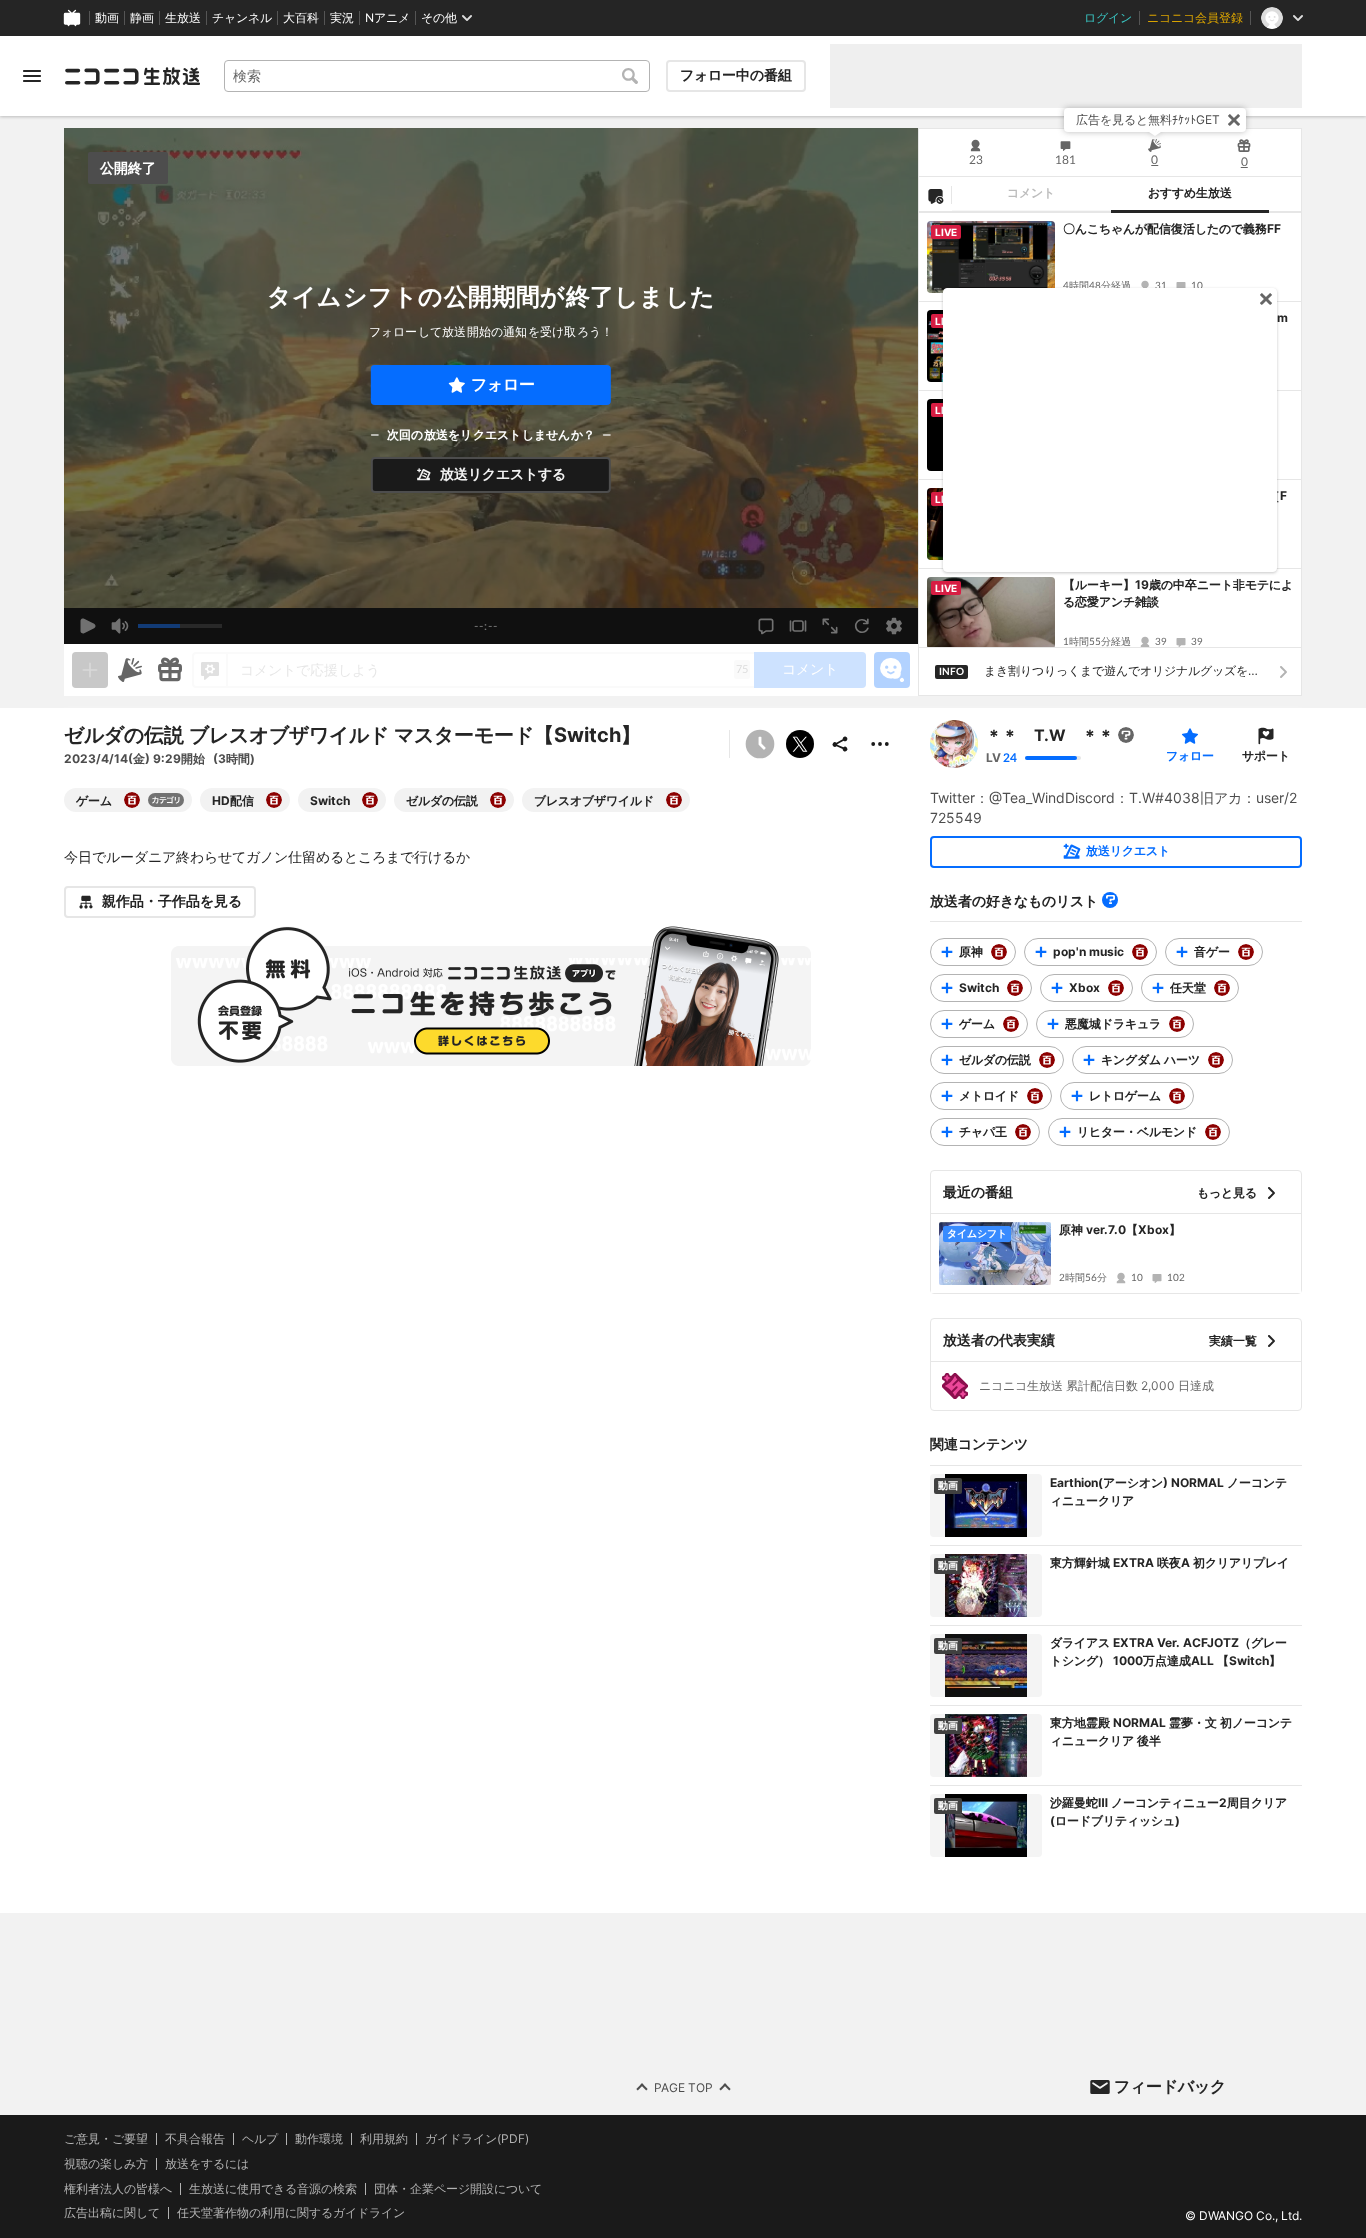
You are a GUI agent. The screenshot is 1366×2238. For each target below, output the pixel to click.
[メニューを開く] (32, 76)
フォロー (503, 384)
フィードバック (1170, 2086)
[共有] (840, 744)
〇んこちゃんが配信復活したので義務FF (1172, 228)
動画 (107, 18)
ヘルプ (260, 2139)
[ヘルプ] (1110, 900)
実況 (342, 18)
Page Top (683, 2086)
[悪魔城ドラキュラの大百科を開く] (1177, 1024)
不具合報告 (195, 2139)
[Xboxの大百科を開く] (1116, 988)
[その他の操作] (880, 744)
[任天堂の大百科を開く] (1222, 988)
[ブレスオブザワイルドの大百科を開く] (674, 800)
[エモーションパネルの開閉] (892, 670)
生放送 (183, 18)
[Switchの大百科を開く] (370, 800)
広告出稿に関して (112, 2212)
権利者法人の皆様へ (118, 2187)
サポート (1266, 755)
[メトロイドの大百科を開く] (1035, 1096)
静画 (142, 18)
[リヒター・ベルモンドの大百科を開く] (1213, 1132)
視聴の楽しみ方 (106, 2162)
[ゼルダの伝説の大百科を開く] (498, 800)
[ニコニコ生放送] (132, 76)
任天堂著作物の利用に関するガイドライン (291, 2213)
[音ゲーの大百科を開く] (1246, 952)
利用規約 (384, 2139)
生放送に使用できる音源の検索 (273, 2188)
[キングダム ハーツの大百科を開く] (1216, 1060)
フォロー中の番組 (736, 75)
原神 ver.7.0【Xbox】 (1120, 1229)
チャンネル (242, 18)
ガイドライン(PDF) (477, 2139)
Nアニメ (387, 18)
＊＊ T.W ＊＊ (1050, 735)
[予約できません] (760, 744)
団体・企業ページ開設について (458, 2188)
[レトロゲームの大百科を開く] (1177, 1096)
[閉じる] (1234, 120)
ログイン (1108, 18)
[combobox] (437, 76)
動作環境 (319, 2139)
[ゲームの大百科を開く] (132, 800)
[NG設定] (935, 195)
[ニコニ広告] (130, 670)
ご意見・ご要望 (106, 2138)
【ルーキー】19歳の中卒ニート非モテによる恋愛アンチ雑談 (1178, 593)
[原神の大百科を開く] (999, 952)
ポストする (800, 744)
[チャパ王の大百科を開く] (1023, 1132)
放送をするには (207, 2163)
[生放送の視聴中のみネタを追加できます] (90, 670)
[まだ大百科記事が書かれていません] (1126, 735)
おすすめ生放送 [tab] (1190, 193)
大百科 (301, 18)
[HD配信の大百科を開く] (274, 800)
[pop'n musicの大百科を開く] (1140, 952)
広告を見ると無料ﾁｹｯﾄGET (1148, 119)
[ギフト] (170, 670)
